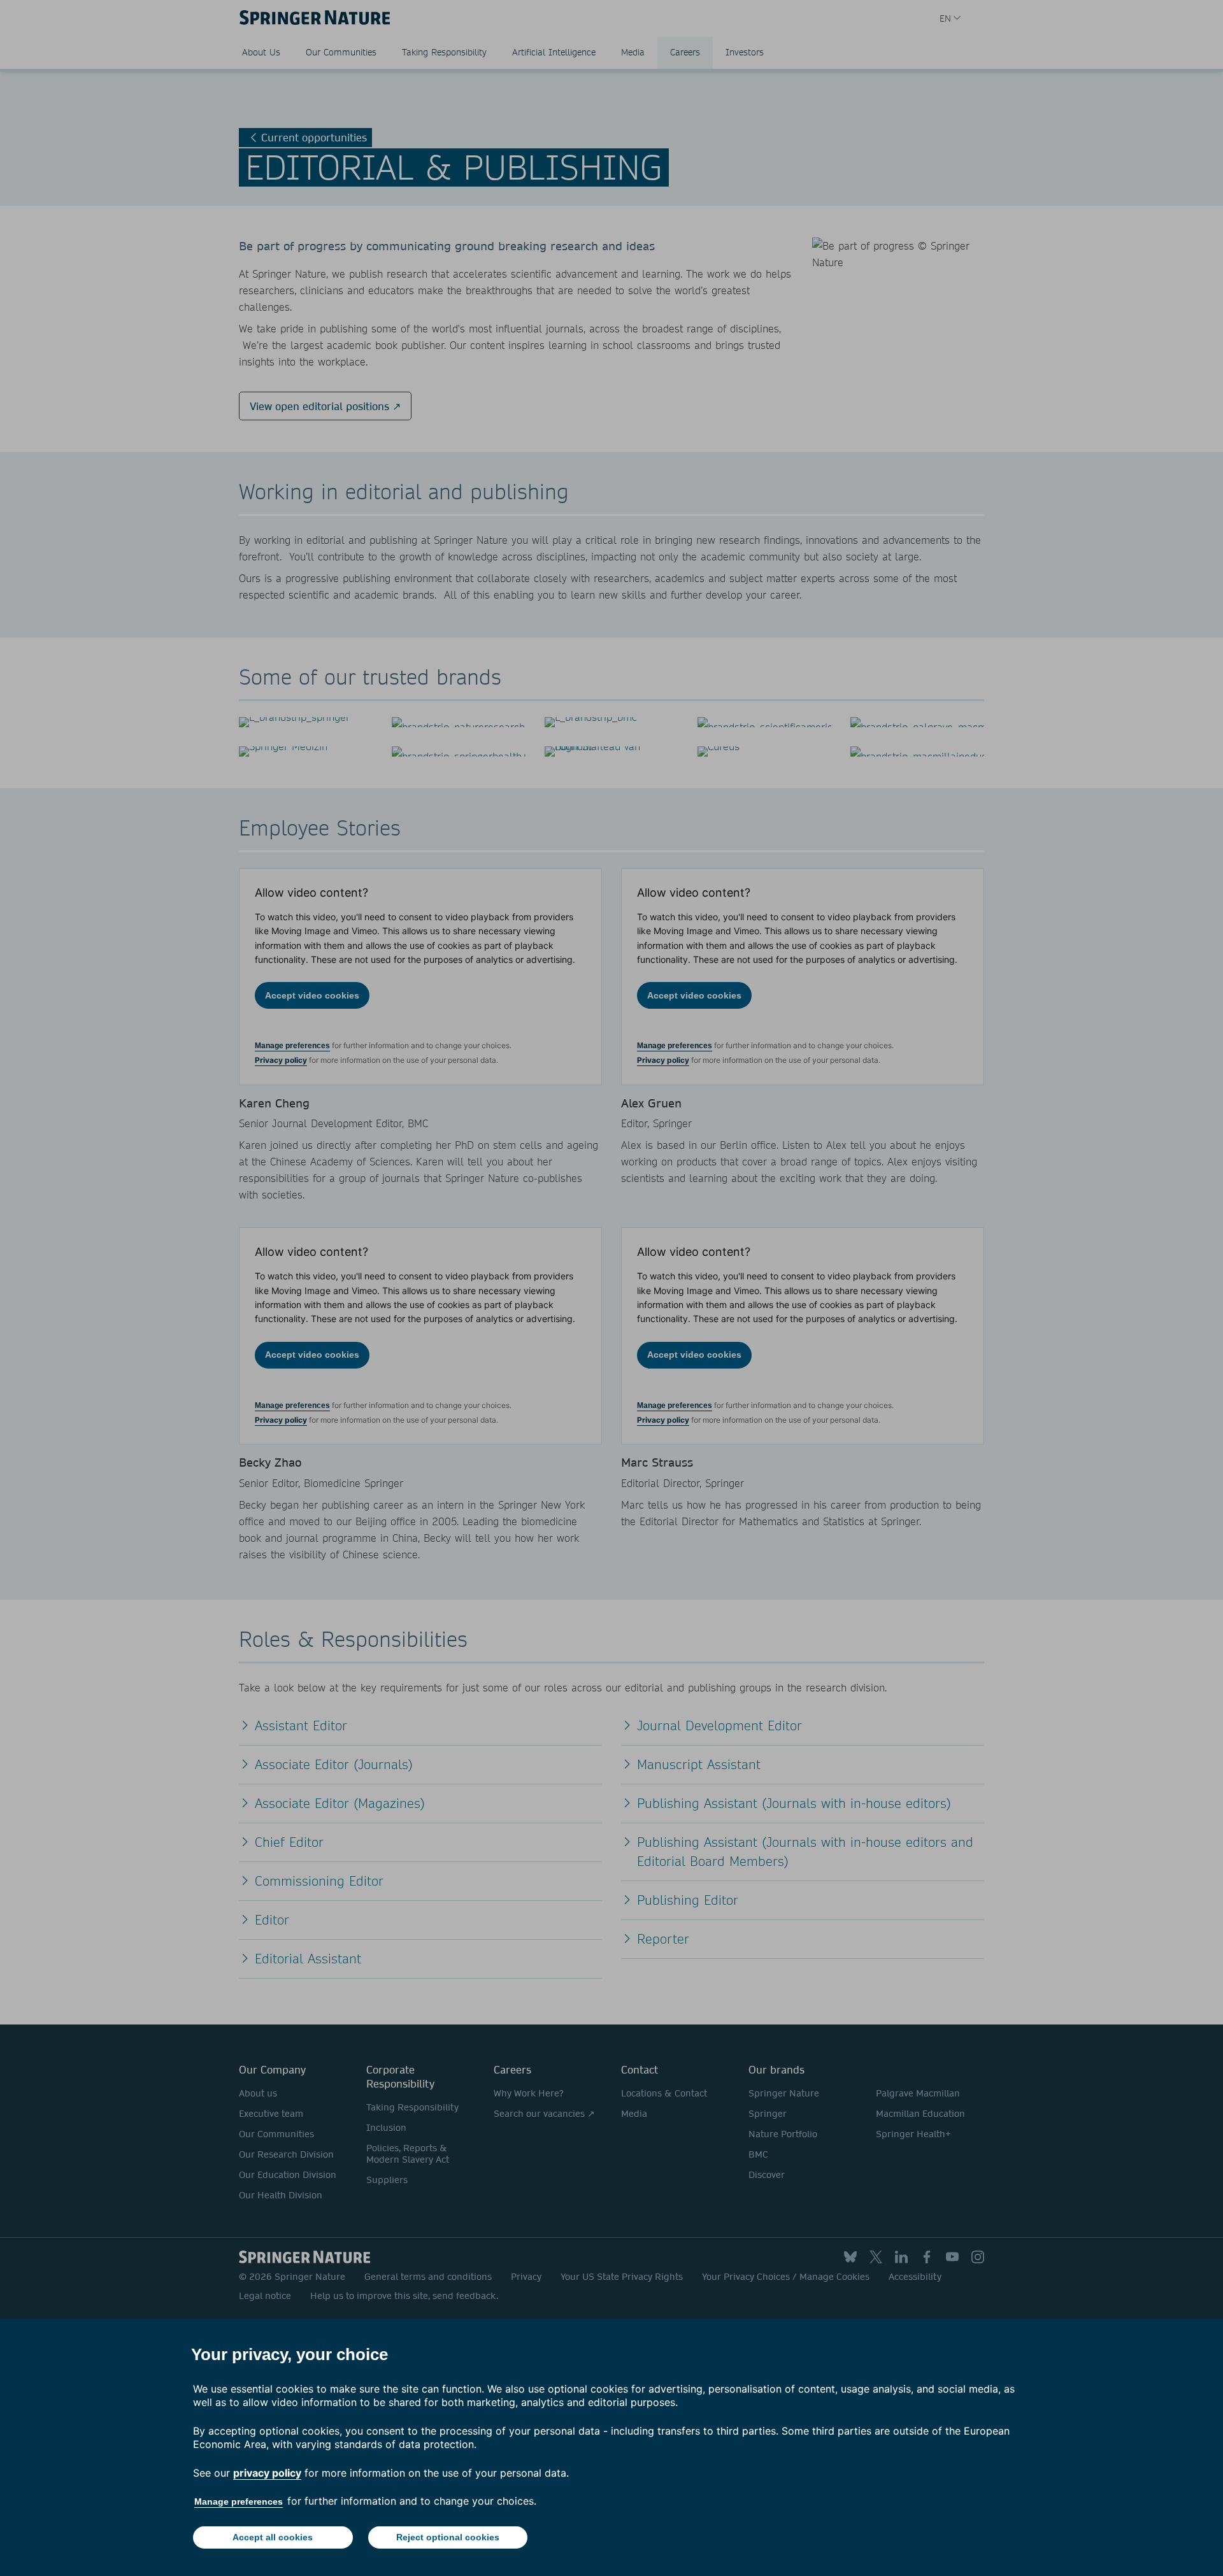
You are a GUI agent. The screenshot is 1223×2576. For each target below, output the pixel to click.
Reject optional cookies (448, 2537)
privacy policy (267, 2473)
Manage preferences (239, 2501)
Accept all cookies (273, 2537)
